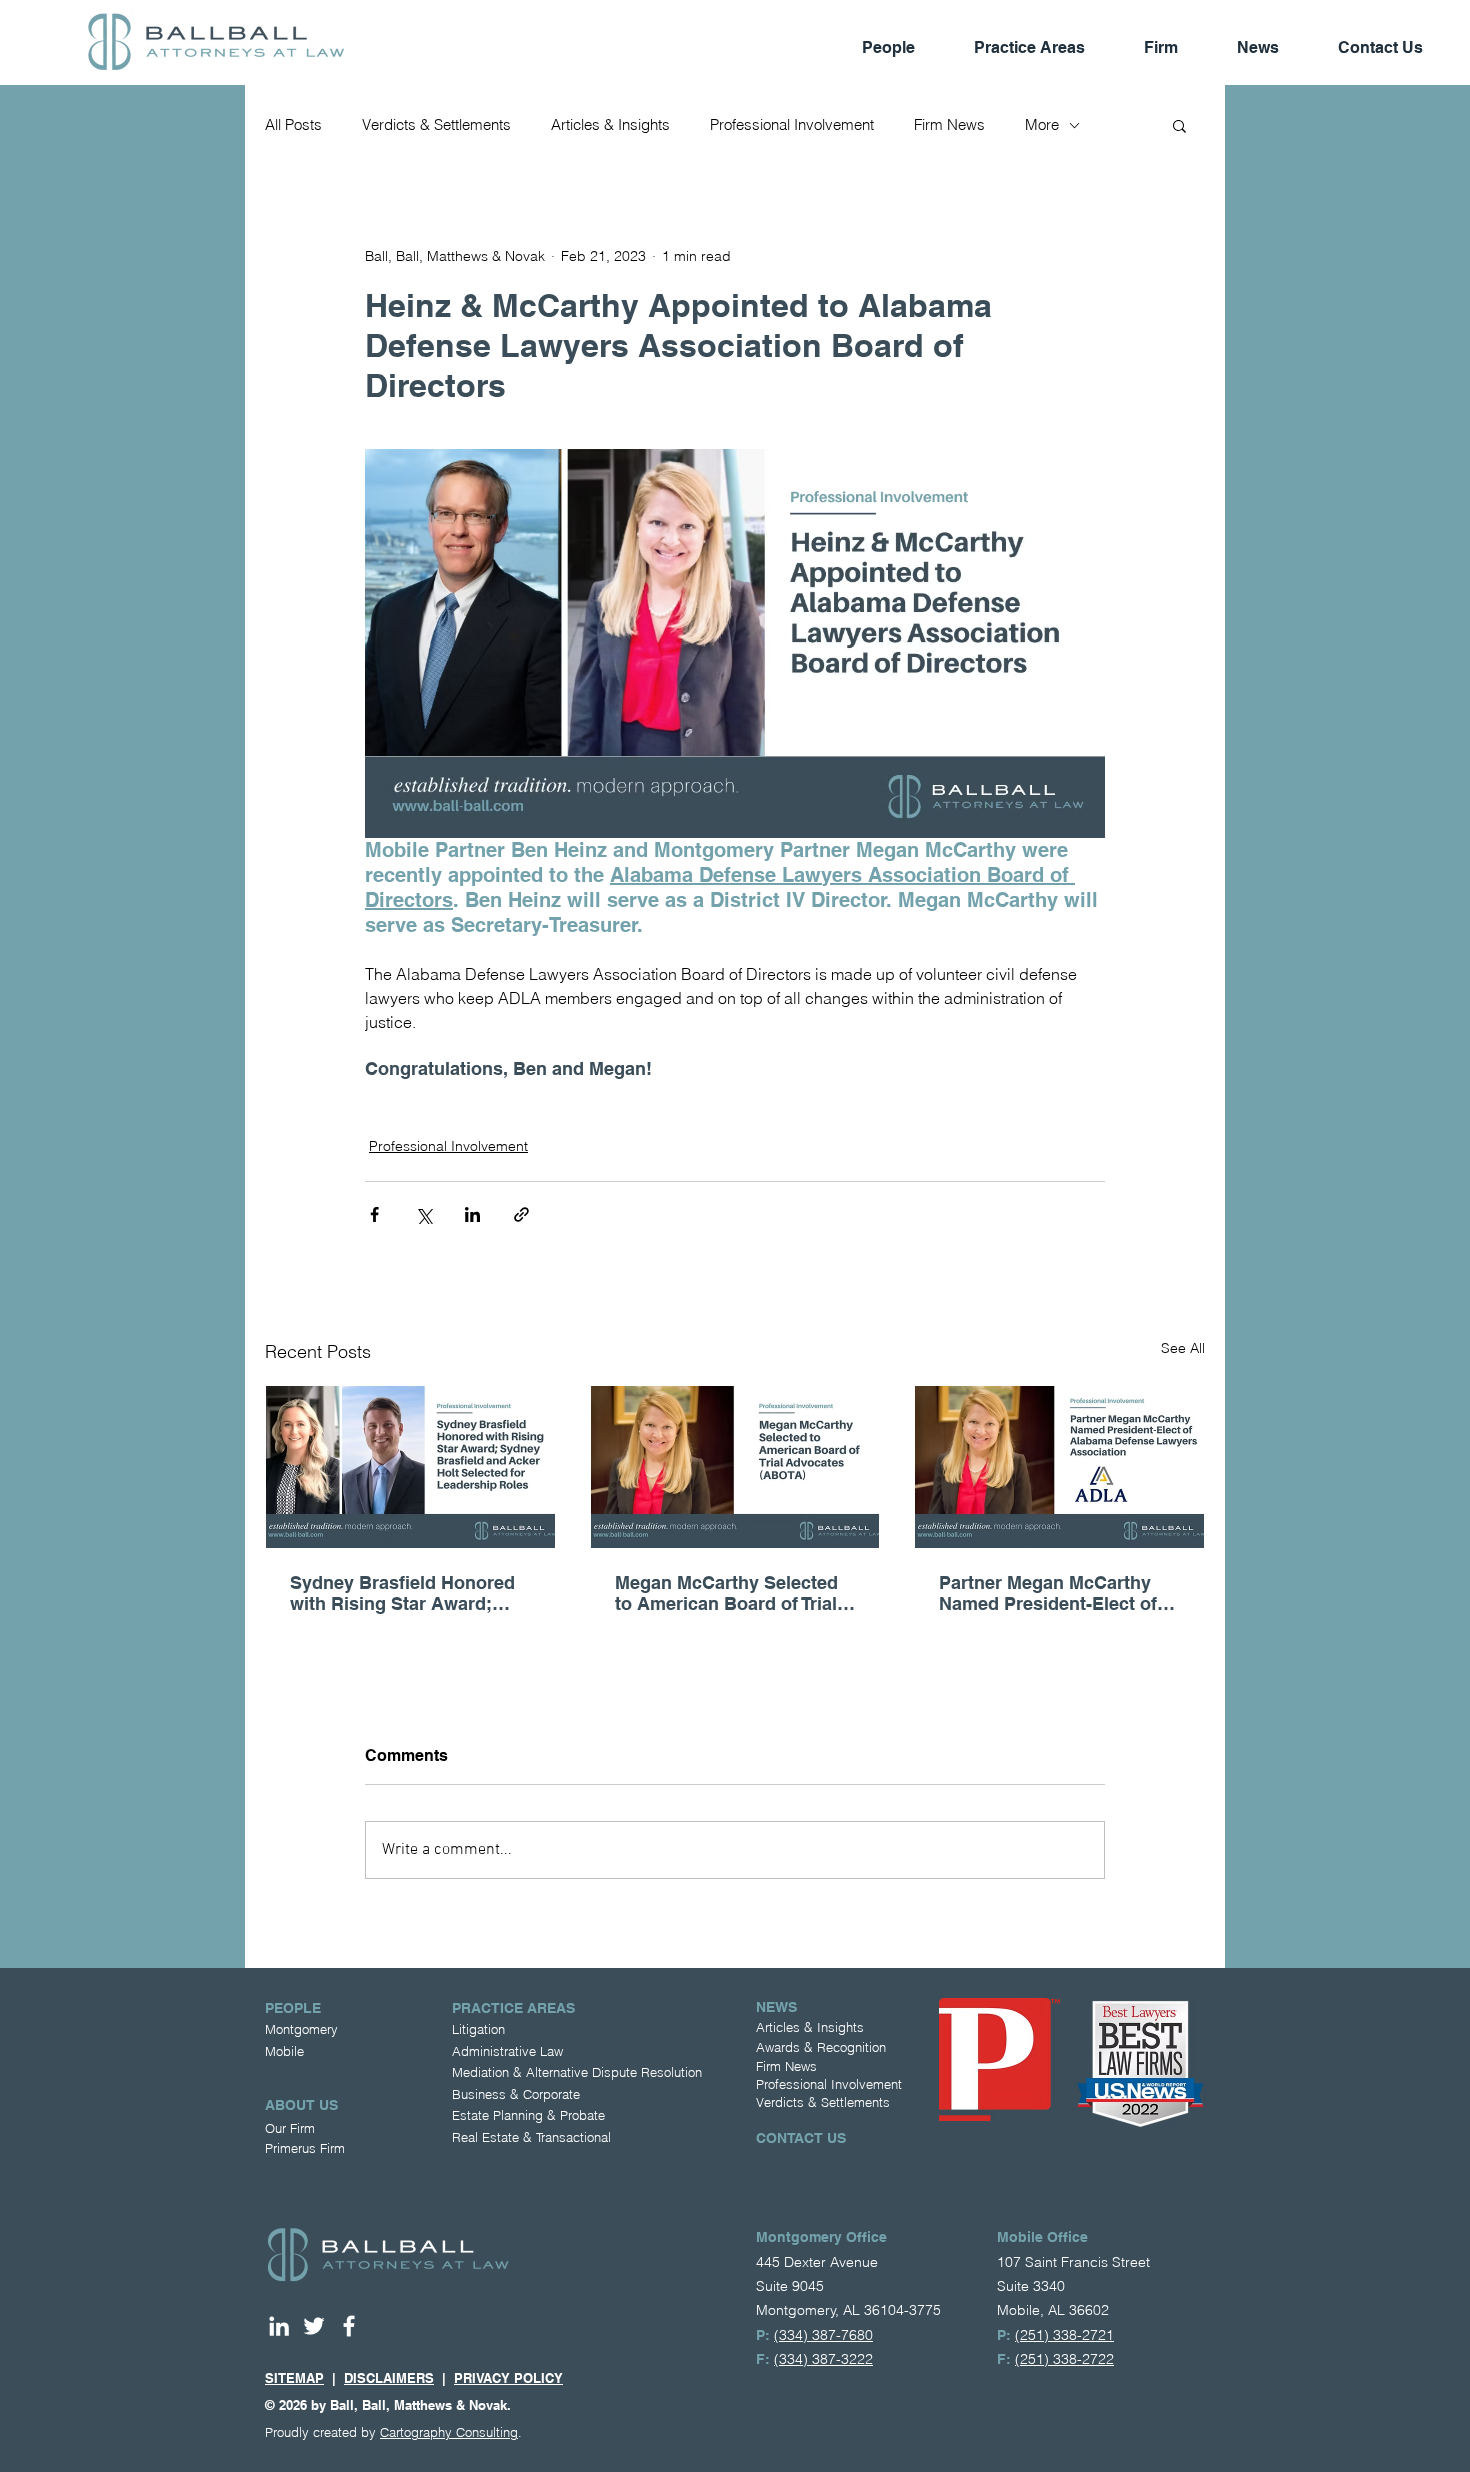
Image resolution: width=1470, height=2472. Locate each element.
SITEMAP (294, 2378)
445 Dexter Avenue (817, 2262)
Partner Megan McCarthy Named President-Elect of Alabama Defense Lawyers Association (1052, 1593)
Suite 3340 (1031, 2286)
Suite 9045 (790, 2286)
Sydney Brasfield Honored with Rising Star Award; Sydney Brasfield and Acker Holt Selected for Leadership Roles (409, 1593)
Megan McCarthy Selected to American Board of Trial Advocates (726, 1593)
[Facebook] (349, 2326)
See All (1183, 1348)
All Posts (293, 125)
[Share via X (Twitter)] (423, 1214)
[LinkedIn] (279, 2326)
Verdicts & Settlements (436, 125)
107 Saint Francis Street (1073, 2262)
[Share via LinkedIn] (472, 1214)
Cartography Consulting (449, 2432)
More (1042, 125)
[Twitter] (314, 2326)
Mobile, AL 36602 (1053, 2310)
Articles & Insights (610, 125)
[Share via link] (521, 1214)
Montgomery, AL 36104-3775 (848, 2310)
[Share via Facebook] (374, 1214)
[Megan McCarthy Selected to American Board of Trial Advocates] (735, 1467)
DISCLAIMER (384, 2378)
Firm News (949, 125)
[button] (1179, 125)
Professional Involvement (792, 125)
